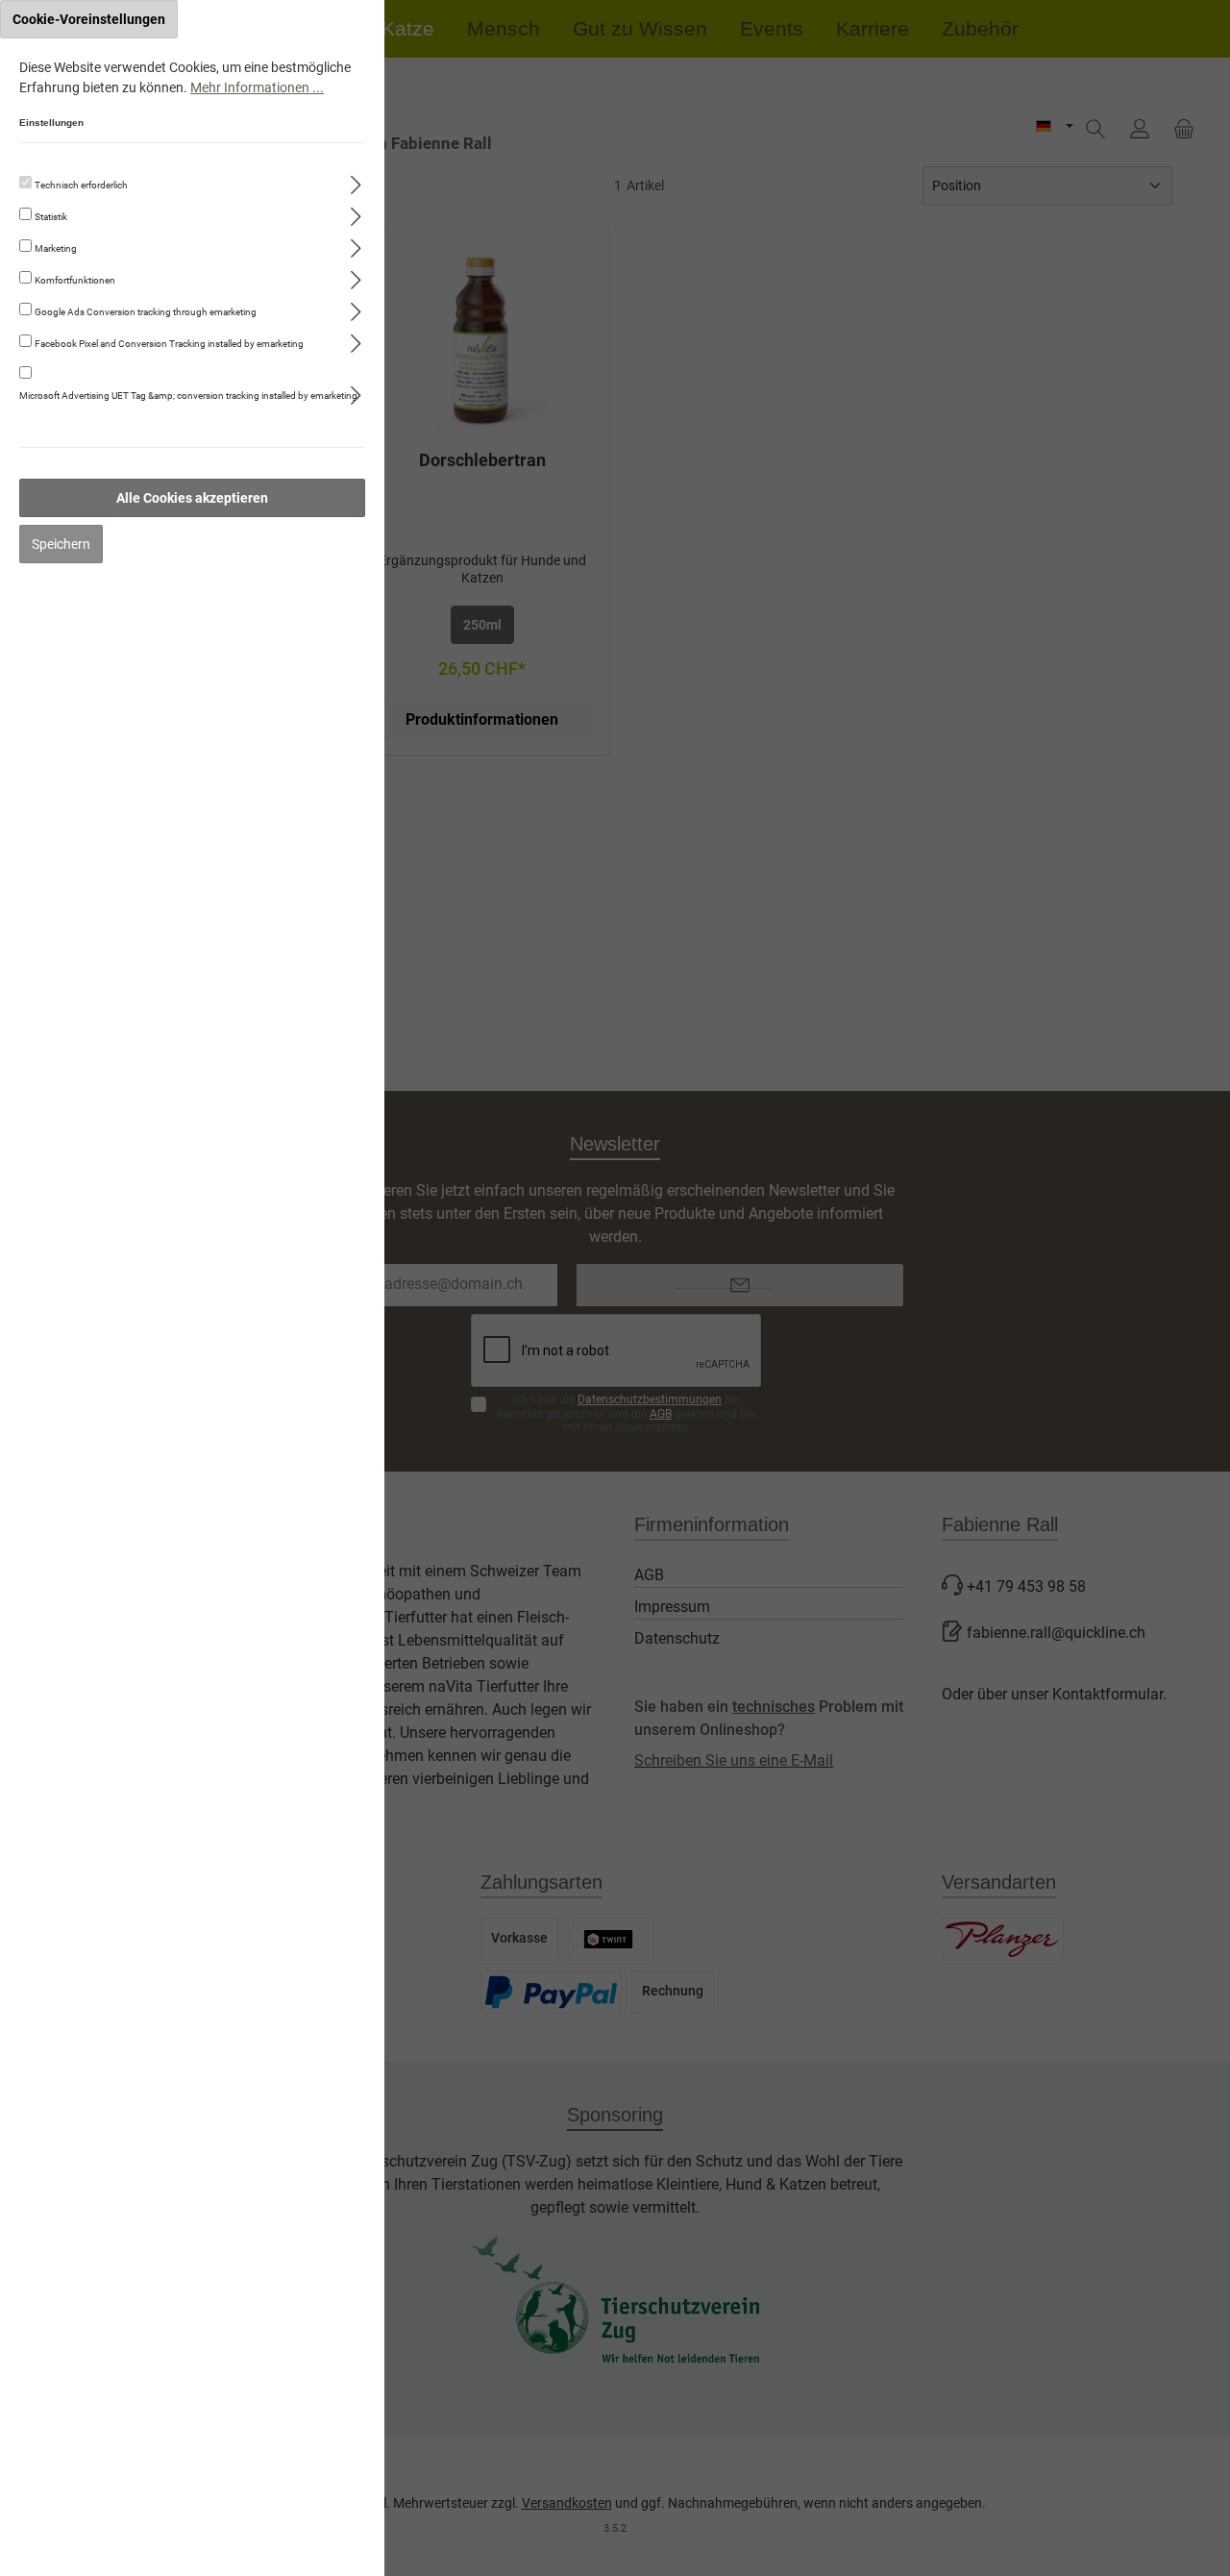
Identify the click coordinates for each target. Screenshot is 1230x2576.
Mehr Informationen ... (257, 87)
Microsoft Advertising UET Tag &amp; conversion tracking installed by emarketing (188, 396)
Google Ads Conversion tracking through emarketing (146, 312)
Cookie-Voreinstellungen (89, 19)
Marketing (56, 248)
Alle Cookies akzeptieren (192, 498)
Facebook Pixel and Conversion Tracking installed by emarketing (169, 344)
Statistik (51, 217)
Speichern (61, 544)
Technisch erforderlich (81, 185)
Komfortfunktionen (75, 280)
